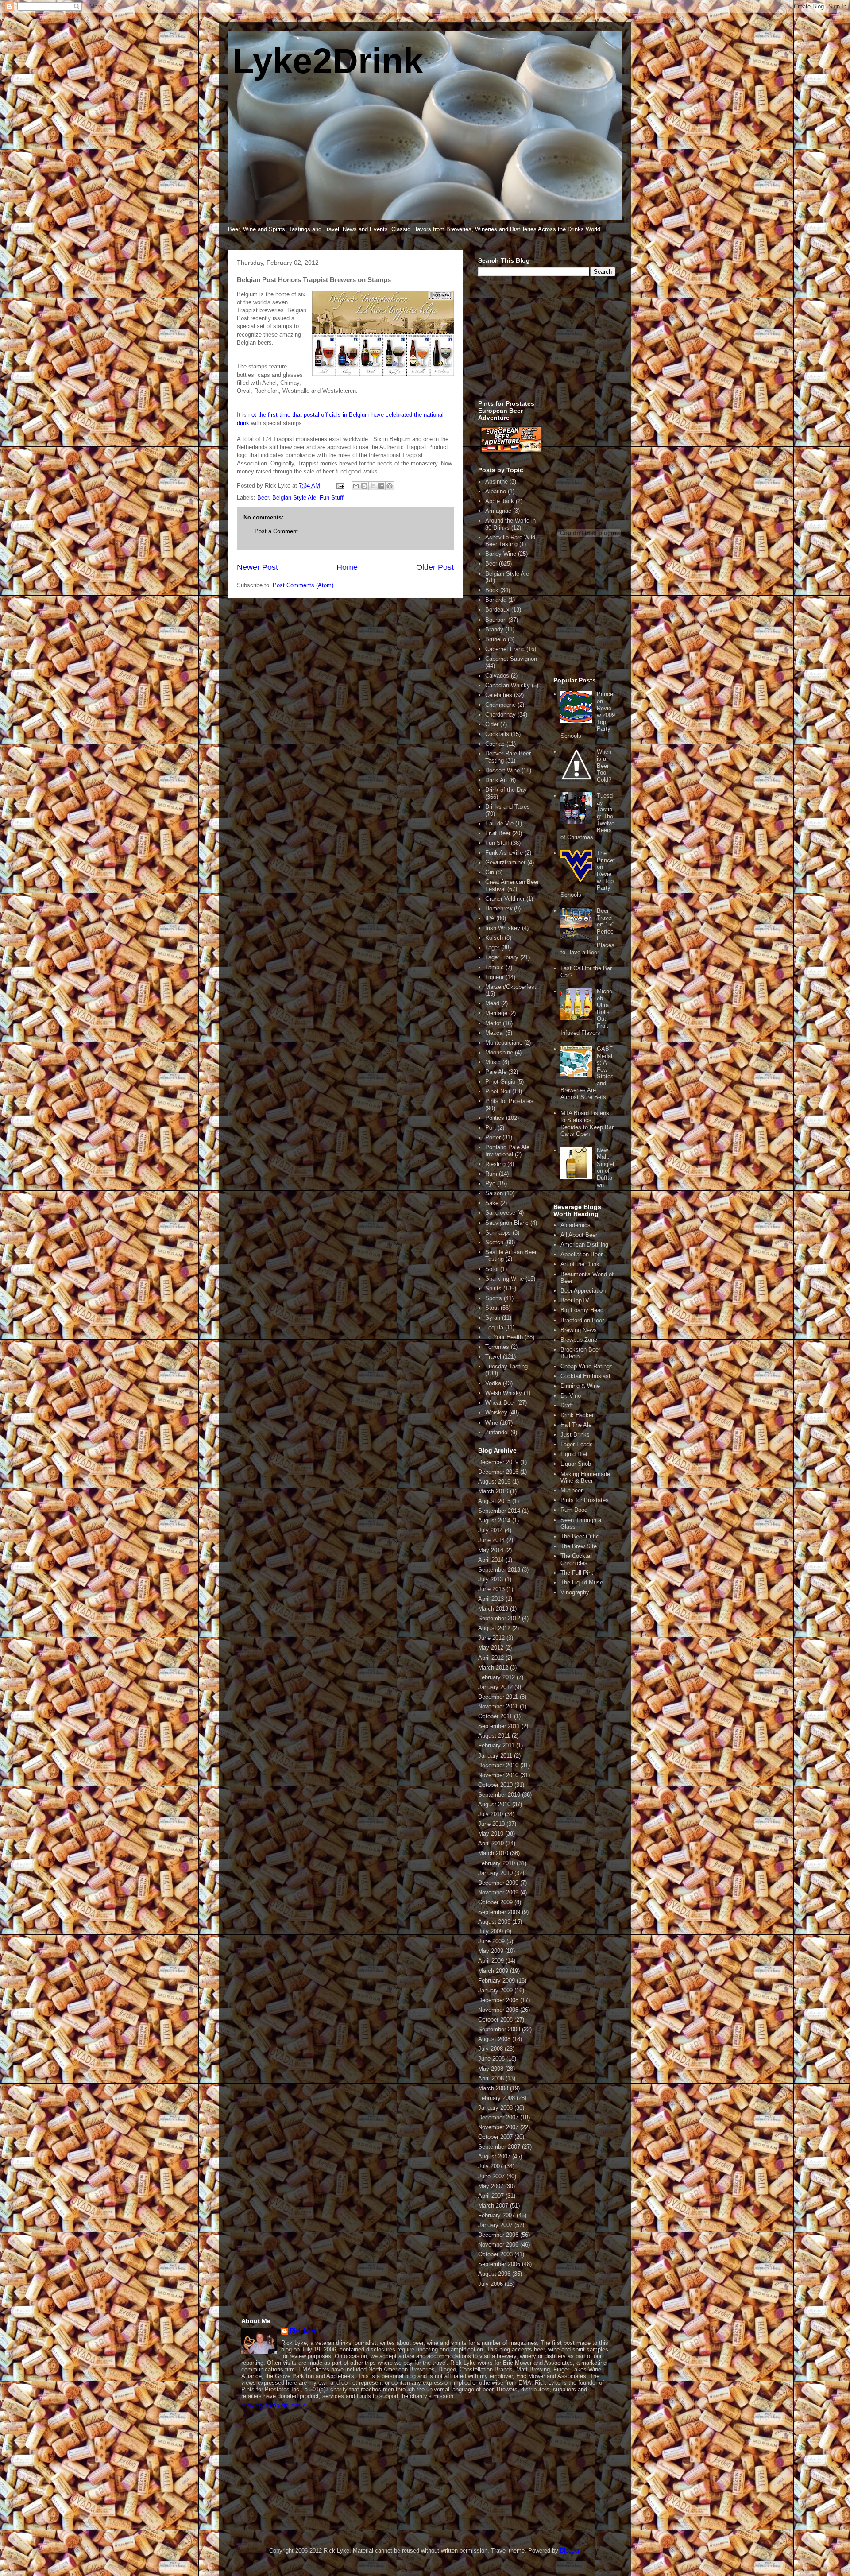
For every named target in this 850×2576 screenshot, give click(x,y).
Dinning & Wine (580, 1386)
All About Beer (579, 1235)
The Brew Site (579, 1546)
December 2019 (498, 1462)
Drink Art (496, 780)
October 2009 (495, 1902)
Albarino (496, 491)
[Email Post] (340, 486)
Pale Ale (496, 1072)
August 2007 (494, 2156)
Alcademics (576, 1225)
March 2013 (493, 1609)
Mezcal (495, 1033)
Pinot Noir (498, 1091)
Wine (492, 1423)
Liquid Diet (574, 1454)
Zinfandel (497, 1432)
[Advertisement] (545, 343)
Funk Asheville (504, 853)
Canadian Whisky (508, 685)
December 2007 (498, 2117)
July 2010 (491, 1814)
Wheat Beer (500, 1403)
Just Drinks (575, 1435)
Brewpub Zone (579, 1340)
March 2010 (493, 1853)
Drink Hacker (577, 1415)
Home (347, 567)
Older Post (435, 567)
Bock (492, 590)
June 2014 (491, 1540)
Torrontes (497, 1347)
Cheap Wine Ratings (587, 1366)
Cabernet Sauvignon (511, 659)
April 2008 (491, 2078)
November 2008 (498, 2010)
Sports (494, 1298)
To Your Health (504, 1337)
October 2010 (495, 1785)
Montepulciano (504, 1043)
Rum (491, 1174)
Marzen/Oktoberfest (511, 987)
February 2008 (496, 2098)
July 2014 (491, 1530)
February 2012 (496, 1677)
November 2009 (498, 1892)
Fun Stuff (332, 498)
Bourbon (496, 620)
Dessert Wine (502, 770)
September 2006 (499, 2264)
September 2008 (499, 2029)
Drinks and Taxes (508, 807)
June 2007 (491, 2176)
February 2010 (496, 1863)
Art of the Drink (580, 1264)
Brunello (496, 639)
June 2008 (491, 2059)
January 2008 (495, 2108)
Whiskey (496, 1412)
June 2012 (491, 1638)
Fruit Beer (498, 833)
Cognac (495, 744)
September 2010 (499, 1795)
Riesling (495, 1164)
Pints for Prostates (509, 1101)
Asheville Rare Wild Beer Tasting (510, 541)
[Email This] (356, 486)
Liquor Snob (576, 1464)
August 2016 (494, 1482)
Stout (492, 1308)
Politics (495, 1118)
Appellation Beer (581, 1254)
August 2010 (494, 1804)
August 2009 (494, 1922)
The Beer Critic (580, 1536)
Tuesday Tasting (506, 1366)
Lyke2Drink (328, 61)
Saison (494, 1193)
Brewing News (579, 1330)
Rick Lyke (303, 2331)
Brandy (494, 629)
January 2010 (495, 1873)
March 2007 (493, 2206)
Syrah (493, 1318)
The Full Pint (577, 1573)
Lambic (495, 967)
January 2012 (495, 1687)
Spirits (493, 1288)
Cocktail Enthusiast (585, 1376)
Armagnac (498, 511)
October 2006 (495, 2254)
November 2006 (498, 2245)
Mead (492, 1003)
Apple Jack (500, 501)
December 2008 (498, 2000)
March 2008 (493, 2088)
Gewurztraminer (505, 862)
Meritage (496, 1013)
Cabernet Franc (505, 649)
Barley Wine (501, 554)
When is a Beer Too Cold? (604, 765)
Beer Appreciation (583, 1291)
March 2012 (493, 1668)
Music (493, 1062)
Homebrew (499, 908)
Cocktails (497, 734)
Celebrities (499, 695)
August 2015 (494, 1501)
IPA (490, 918)
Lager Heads (577, 1444)
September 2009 (499, 1912)
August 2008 (494, 2039)
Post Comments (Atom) (303, 585)
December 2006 (498, 2235)
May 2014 (491, 1550)
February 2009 (496, 1981)
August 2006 (494, 2274)
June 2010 (491, 1824)
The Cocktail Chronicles (577, 1559)
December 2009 (498, 1883)
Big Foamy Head (582, 1310)
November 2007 (498, 2127)
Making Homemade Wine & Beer (585, 1478)
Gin (490, 872)
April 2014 (491, 1560)
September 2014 (499, 1511)
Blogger (570, 2551)
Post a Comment (276, 531)
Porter (493, 1137)
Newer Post (257, 567)
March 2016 (493, 1491)
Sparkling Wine (504, 1279)
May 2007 (491, 2186)
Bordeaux (497, 610)
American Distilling (584, 1245)
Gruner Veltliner (505, 899)
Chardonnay (500, 715)
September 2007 (499, 2147)
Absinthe (496, 482)
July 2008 (491, 2049)
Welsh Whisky (504, 1393)
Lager (492, 947)
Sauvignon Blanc (507, 1223)
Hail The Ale (576, 1425)
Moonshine (499, 1052)
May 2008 (491, 2069)
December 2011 (498, 1697)
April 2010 (491, 1843)
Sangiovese (500, 1213)
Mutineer (572, 1490)
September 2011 (499, 1726)
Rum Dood (574, 1510)
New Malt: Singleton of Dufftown (606, 1168)
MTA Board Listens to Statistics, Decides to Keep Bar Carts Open (587, 1123)
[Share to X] (373, 486)
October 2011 (495, 1716)
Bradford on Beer (582, 1320)
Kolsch (494, 938)
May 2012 (491, 1648)
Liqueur (495, 977)
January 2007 (495, 2225)
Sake (492, 1203)
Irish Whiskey (503, 928)
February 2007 (496, 2215)
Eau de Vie (499, 823)
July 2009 (491, 1931)
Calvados (497, 676)
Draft (567, 1405)
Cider (492, 724)
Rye (490, 1183)
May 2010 (491, 1834)
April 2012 (491, 1658)
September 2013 (499, 1570)
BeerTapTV (575, 1300)
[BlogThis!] (364, 486)
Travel (493, 1357)
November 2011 (498, 1706)
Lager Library (502, 957)
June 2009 (491, 1941)
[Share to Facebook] (381, 486)
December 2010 (498, 1765)
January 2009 (495, 1990)
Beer (263, 498)
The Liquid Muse (582, 1582)
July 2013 (491, 1579)
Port (491, 1128)
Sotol (492, 1269)
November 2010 (498, 1775)
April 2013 (491, 1599)
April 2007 (491, 2196)
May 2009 (491, 1951)
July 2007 (491, 2166)
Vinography (575, 1592)
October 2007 (495, 2137)
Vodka (493, 1383)
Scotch (494, 1242)
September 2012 (499, 1618)
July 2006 (491, 2284)
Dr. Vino (571, 1396)
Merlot (493, 1023)
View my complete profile (274, 2405)
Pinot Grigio (500, 1082)
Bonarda (496, 600)
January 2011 (495, 1756)
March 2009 (493, 1971)
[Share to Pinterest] (390, 486)
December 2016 (498, 1472)
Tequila (494, 1327)
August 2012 (494, 1628)
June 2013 (491, 1589)
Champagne (500, 705)
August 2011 (494, 1736)
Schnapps (498, 1233)
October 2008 (495, 2020)
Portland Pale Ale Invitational (507, 1151)
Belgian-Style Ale (294, 498)
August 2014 (494, 1520)
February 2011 (496, 1745)
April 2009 (491, 1961)
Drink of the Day (506, 790)
